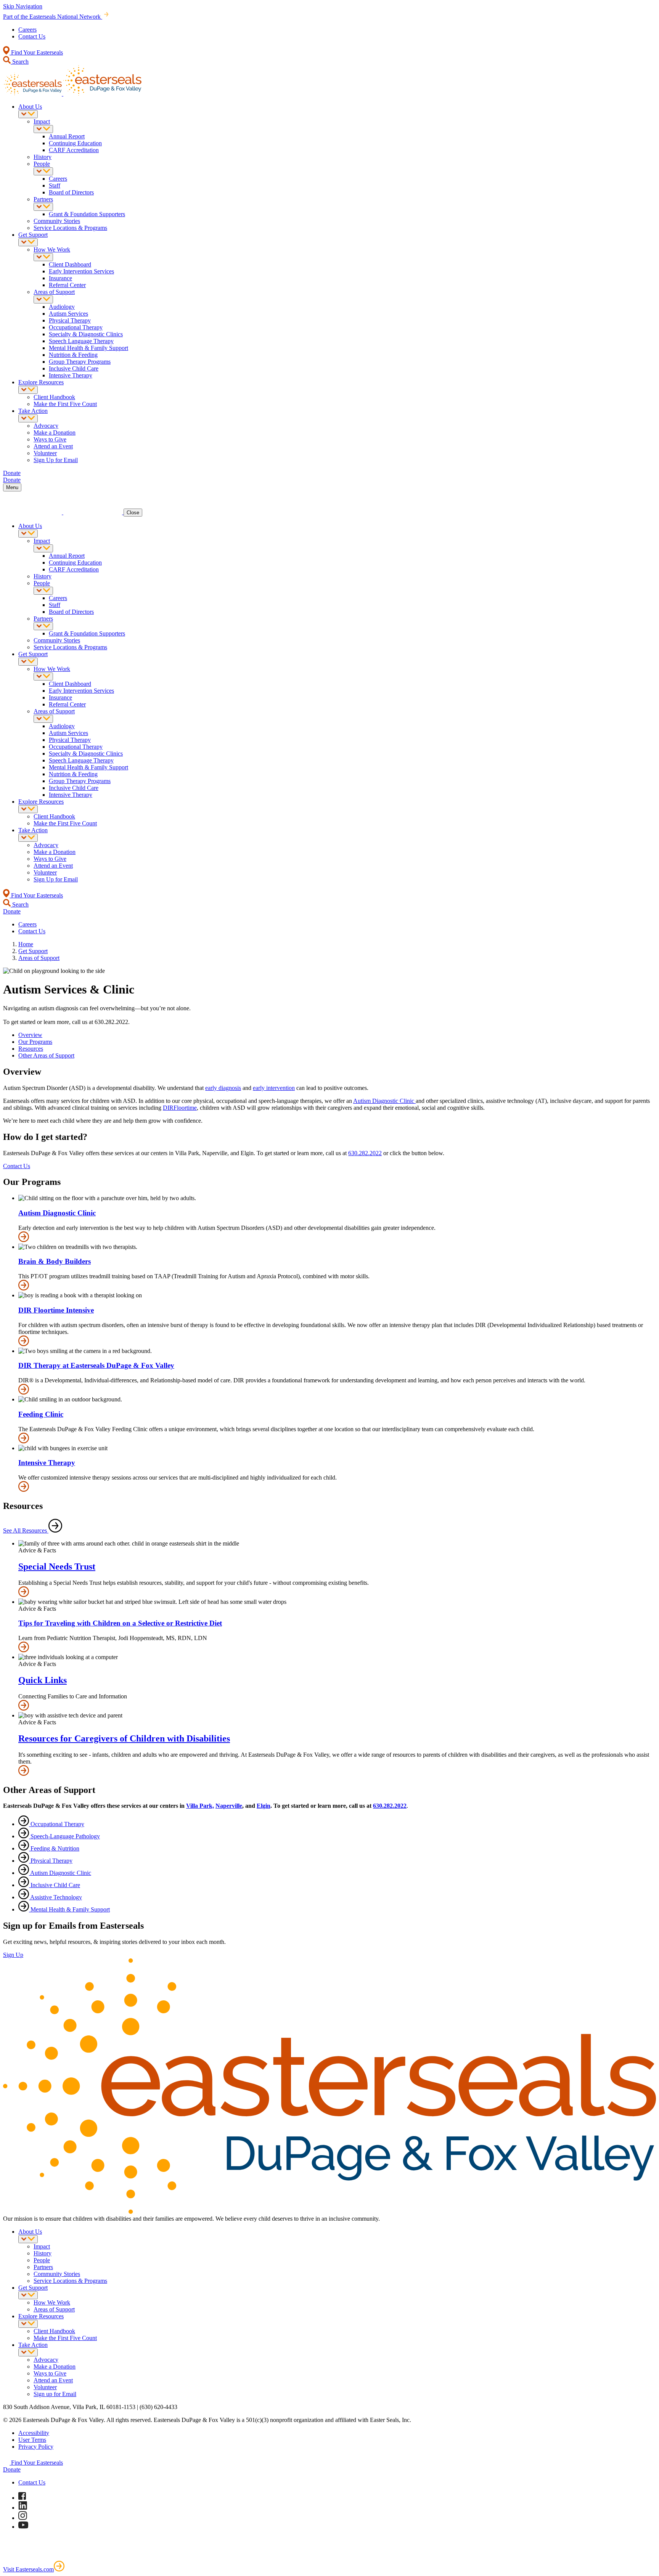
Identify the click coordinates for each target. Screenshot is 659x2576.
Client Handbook (54, 397)
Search (20, 62)
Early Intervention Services (81, 271)
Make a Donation (55, 433)
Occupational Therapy (76, 327)
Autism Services (68, 314)
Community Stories (57, 221)
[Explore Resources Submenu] (28, 390)
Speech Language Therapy (81, 341)
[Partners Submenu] (43, 207)
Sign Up (13, 1955)
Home (26, 944)
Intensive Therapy (71, 375)
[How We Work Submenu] (43, 257)
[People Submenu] (43, 171)
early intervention (274, 1088)
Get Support (33, 235)
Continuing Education (75, 143)
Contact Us (32, 36)
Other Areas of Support (46, 1055)
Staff (55, 185)
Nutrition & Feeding (73, 355)
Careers (27, 30)
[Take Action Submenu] (28, 418)
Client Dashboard (70, 264)
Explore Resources (41, 382)
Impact (42, 121)
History (43, 157)
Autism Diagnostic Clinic (384, 1101)
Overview (30, 1035)
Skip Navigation (23, 6)
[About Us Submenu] (28, 114)
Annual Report (67, 136)
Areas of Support (54, 292)
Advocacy (46, 426)
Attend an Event (53, 446)
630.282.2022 (365, 1153)
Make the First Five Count (65, 404)
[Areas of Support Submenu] (43, 299)
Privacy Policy (36, 2447)
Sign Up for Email (56, 460)
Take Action (33, 411)
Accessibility (34, 2433)
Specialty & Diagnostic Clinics (86, 334)
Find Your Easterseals (36, 52)
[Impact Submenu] (43, 129)
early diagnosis (223, 1088)
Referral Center (67, 285)
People (42, 164)
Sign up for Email (55, 2394)
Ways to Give (50, 439)
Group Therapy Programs (80, 362)
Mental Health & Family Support (88, 348)
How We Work (52, 250)
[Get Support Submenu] (28, 242)
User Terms (32, 2440)
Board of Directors (71, 192)
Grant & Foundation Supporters (87, 214)
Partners (43, 199)
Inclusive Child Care (74, 368)
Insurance (60, 278)
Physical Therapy (70, 320)
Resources (31, 1049)
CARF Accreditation (74, 150)
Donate (12, 2469)
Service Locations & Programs (70, 228)
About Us (30, 107)
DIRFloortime (180, 1108)
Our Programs (35, 1042)
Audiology (62, 307)
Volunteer (45, 453)
